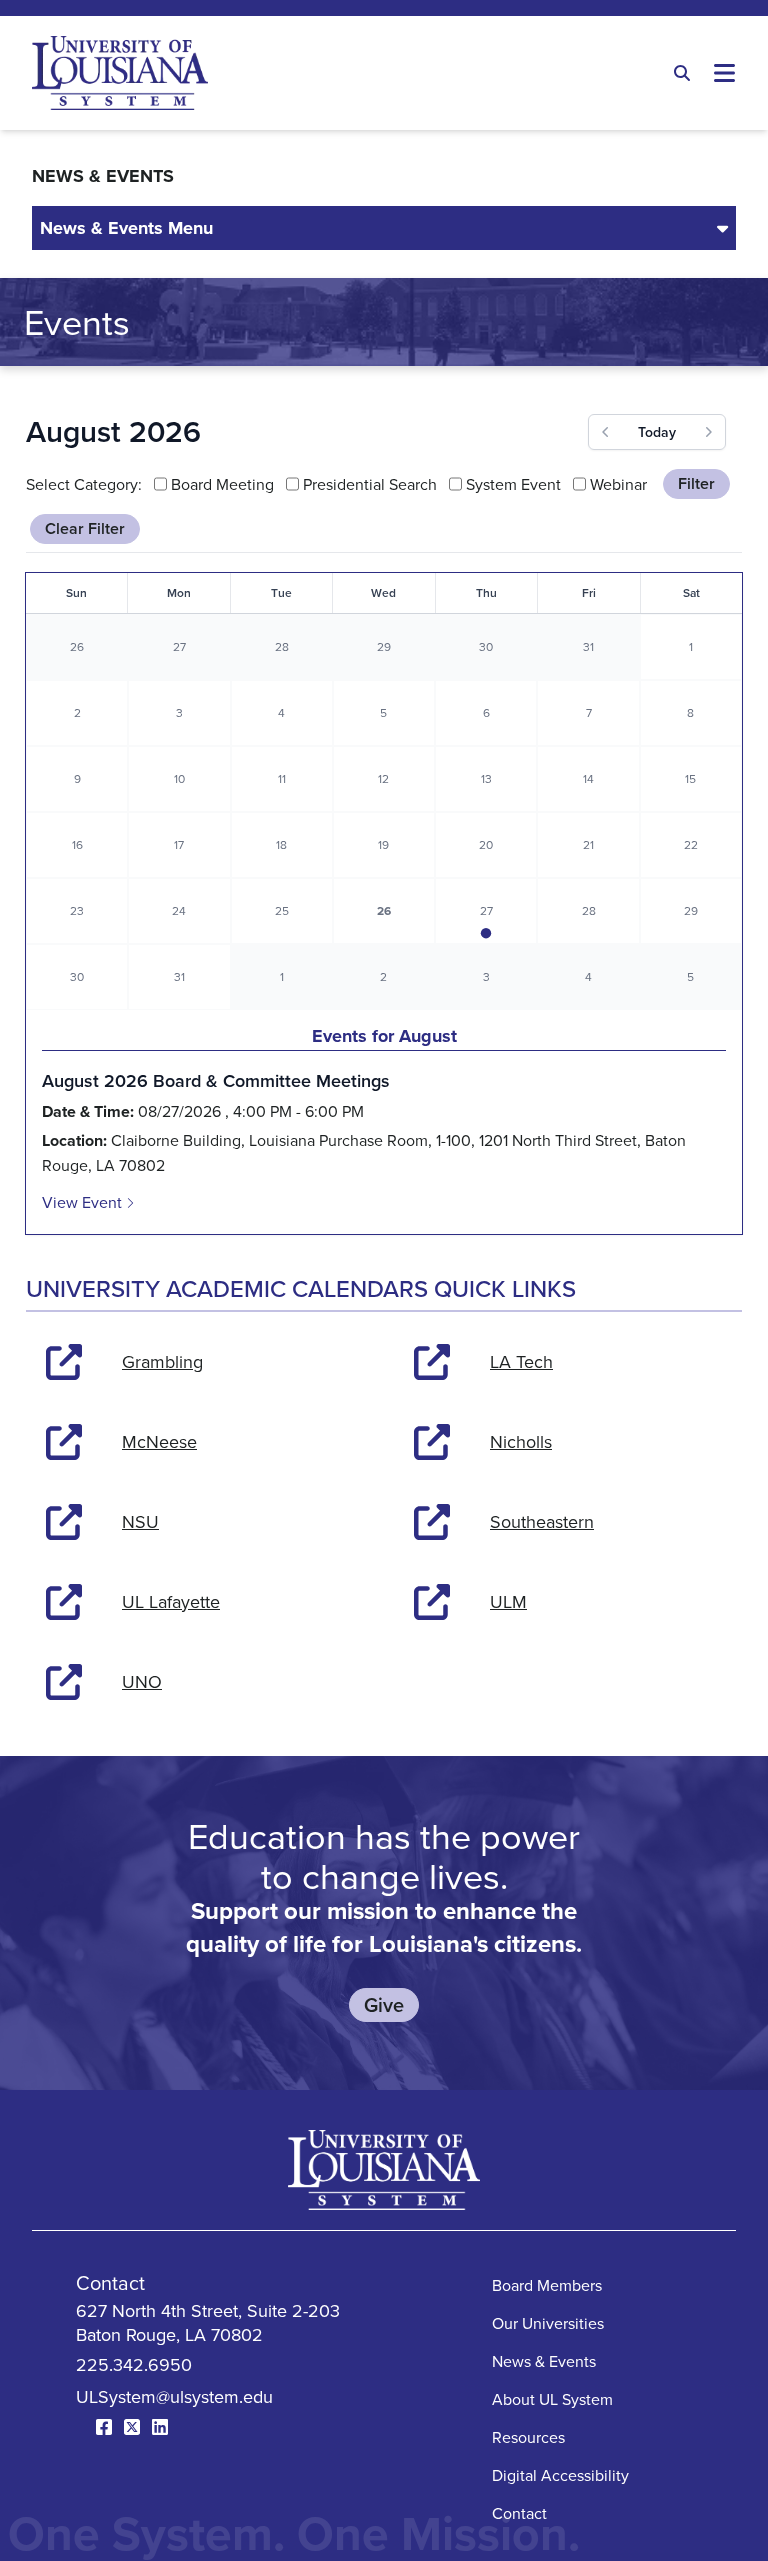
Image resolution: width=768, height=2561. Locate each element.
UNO (142, 1681)
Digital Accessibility (560, 2475)
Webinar (618, 484)
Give (384, 2004)
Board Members (547, 2285)
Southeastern (542, 1521)
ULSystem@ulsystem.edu (174, 2396)
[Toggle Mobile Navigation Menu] (725, 73)
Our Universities (548, 2323)
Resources (528, 2437)
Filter (696, 483)
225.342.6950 (134, 2364)
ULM (508, 1601)
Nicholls (521, 1441)
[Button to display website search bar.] (682, 73)
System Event (513, 484)
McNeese (159, 1441)
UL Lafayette (171, 1601)
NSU (140, 1521)
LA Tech (521, 1361)
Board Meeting (222, 484)
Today (657, 432)
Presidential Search (370, 484)
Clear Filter (85, 528)
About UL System (552, 2399)
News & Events (544, 2361)
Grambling (162, 1361)
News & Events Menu (126, 228)
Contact (519, 2513)
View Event (84, 1202)
